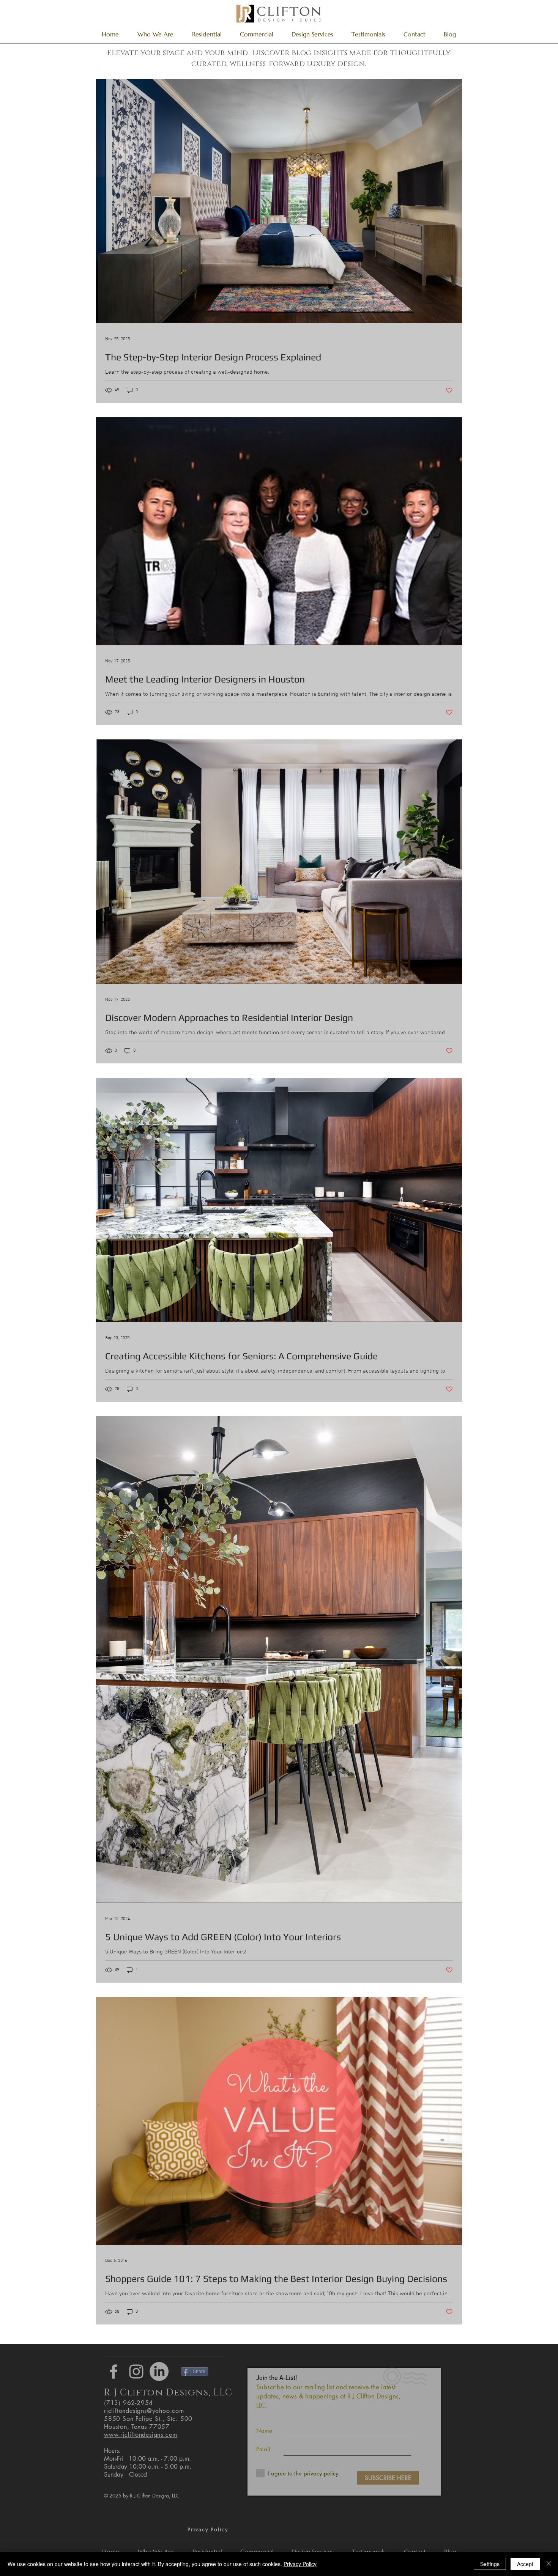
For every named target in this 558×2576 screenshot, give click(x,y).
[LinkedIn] (159, 2372)
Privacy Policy (300, 2564)
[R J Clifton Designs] (113, 2372)
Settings (490, 2564)
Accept (525, 2564)
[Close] (549, 2564)
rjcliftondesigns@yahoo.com (144, 2411)
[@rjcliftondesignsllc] (136, 2372)
